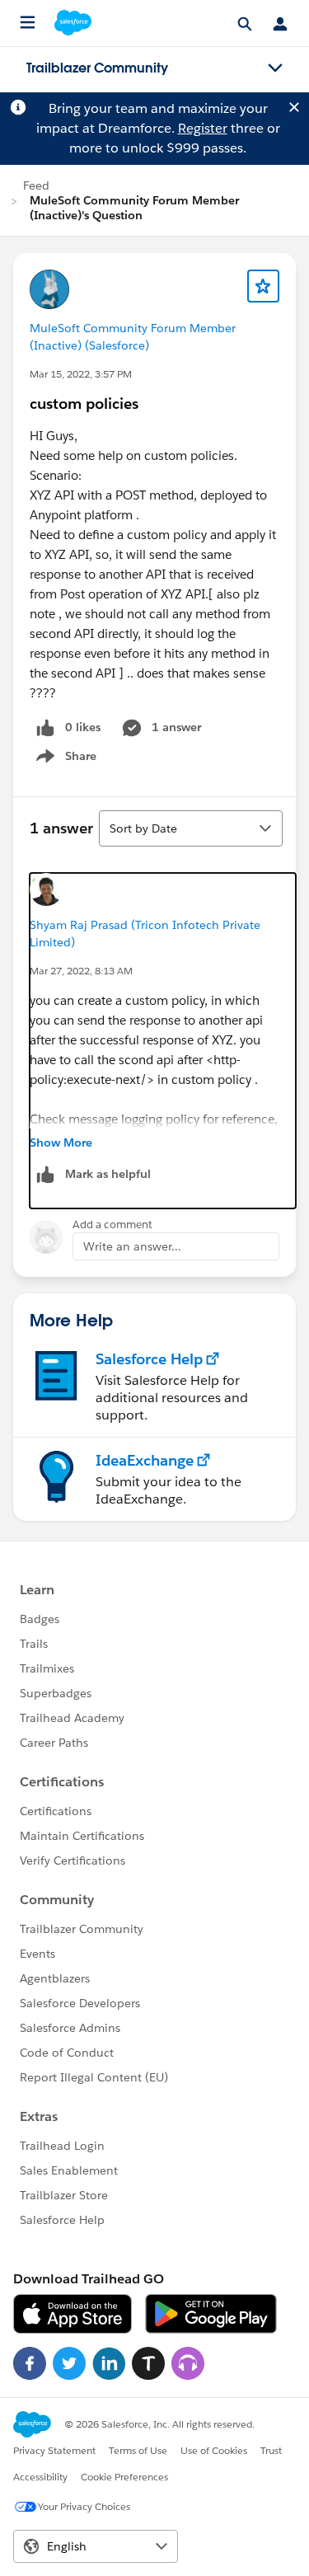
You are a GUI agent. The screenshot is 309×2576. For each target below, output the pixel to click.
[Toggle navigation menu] (275, 68)
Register (203, 128)
